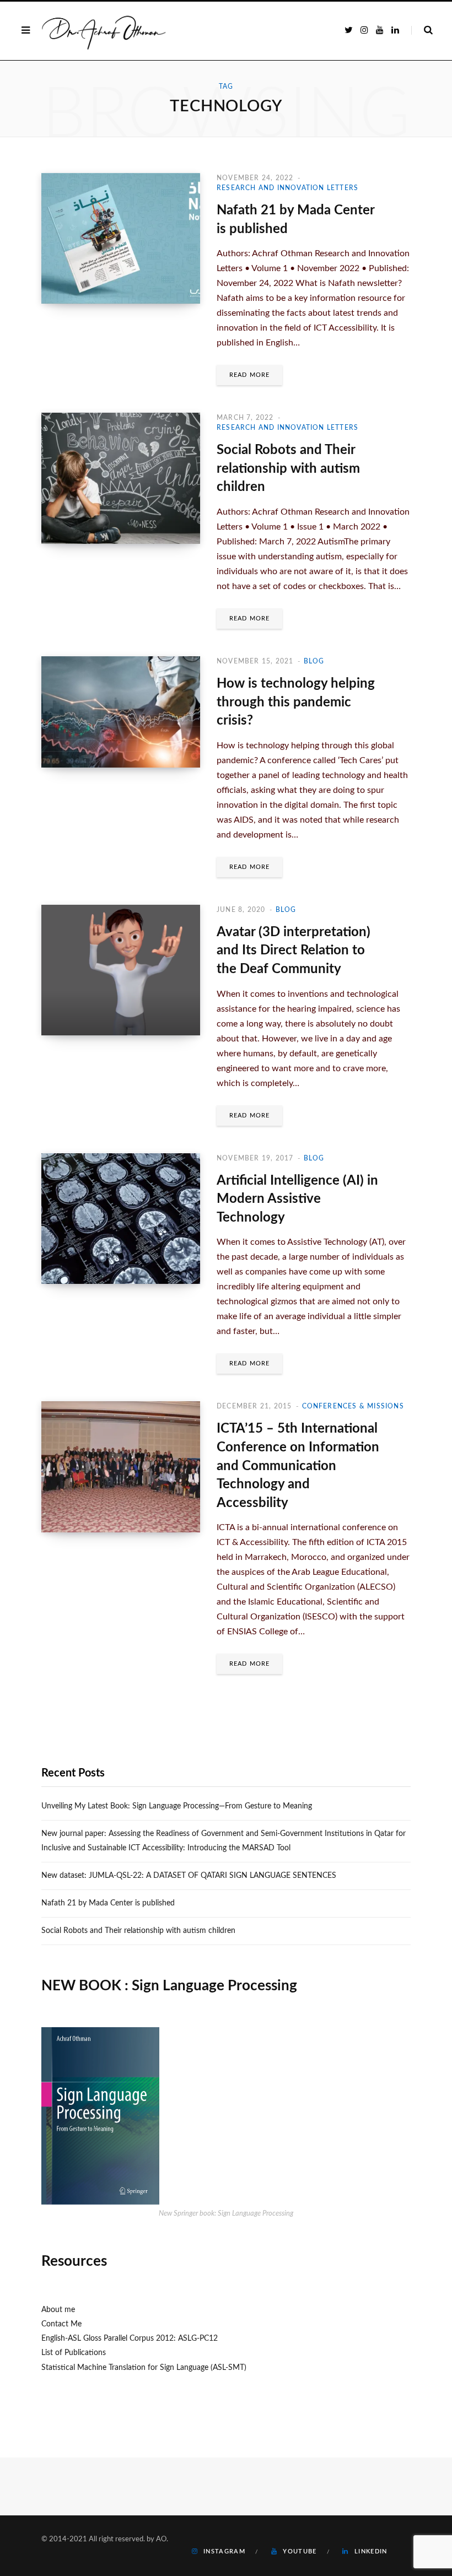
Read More (249, 375)
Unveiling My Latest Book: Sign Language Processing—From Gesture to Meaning (177, 1806)
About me (58, 2310)
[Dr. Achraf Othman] (104, 31)
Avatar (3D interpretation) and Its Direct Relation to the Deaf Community (294, 951)
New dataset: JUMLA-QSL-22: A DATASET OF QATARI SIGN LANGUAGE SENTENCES (189, 1876)
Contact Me (61, 2324)
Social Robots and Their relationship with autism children (288, 469)
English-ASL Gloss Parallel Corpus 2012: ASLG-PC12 (130, 2339)
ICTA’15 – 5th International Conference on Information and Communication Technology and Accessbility (298, 1466)
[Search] (422, 30)
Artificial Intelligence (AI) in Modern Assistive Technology (297, 1199)
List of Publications (74, 2353)
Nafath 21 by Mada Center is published (108, 1903)
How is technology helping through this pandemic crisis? (296, 702)
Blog (314, 661)
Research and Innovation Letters (287, 188)
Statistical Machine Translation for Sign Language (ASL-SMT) (144, 2368)
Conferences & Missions (353, 1406)
